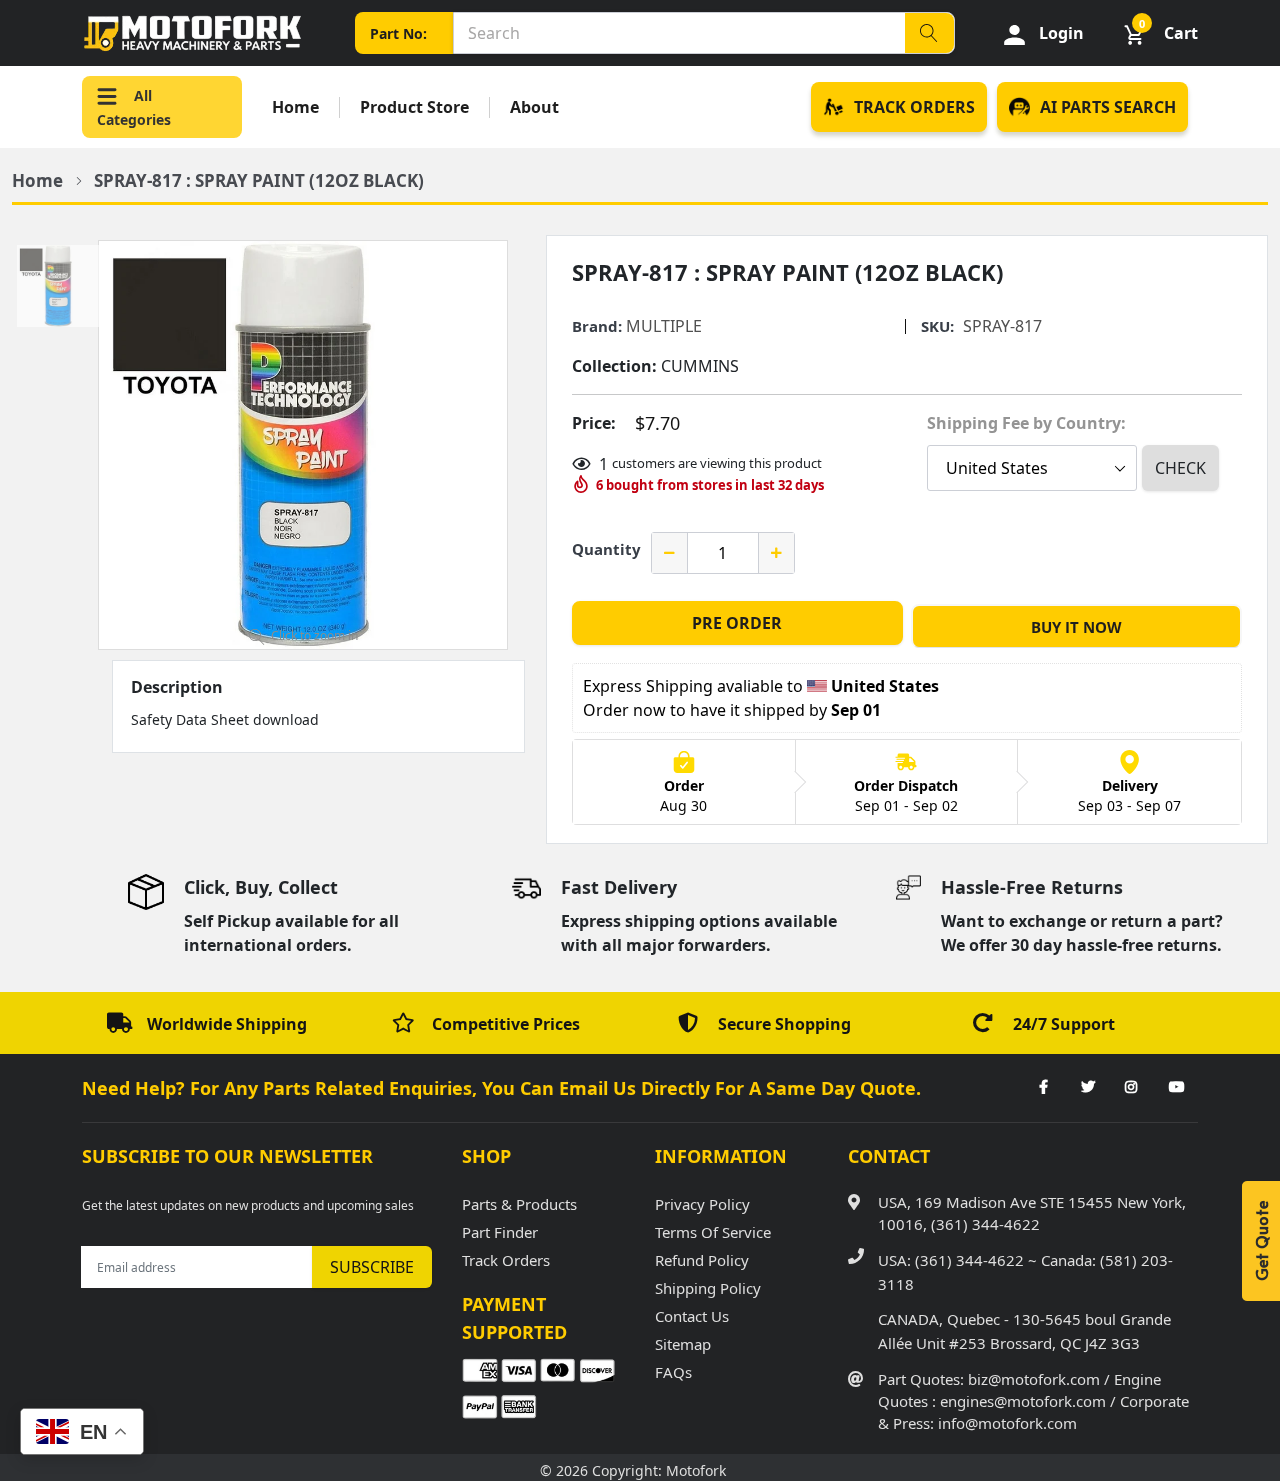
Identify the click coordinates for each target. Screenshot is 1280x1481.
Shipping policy (708, 1288)
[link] (1043, 1088)
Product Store (414, 107)
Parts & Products (519, 1204)
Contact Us (692, 1316)
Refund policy (702, 1260)
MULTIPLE (664, 326)
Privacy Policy (702, 1204)
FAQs (673, 1372)
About (534, 107)
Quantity (606, 549)
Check (1180, 468)
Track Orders (506, 1260)
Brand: (597, 326)
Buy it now (1076, 627)
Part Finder (500, 1232)
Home (295, 107)
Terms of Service (713, 1232)
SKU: (937, 326)
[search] (929, 33)
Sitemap (683, 1344)
